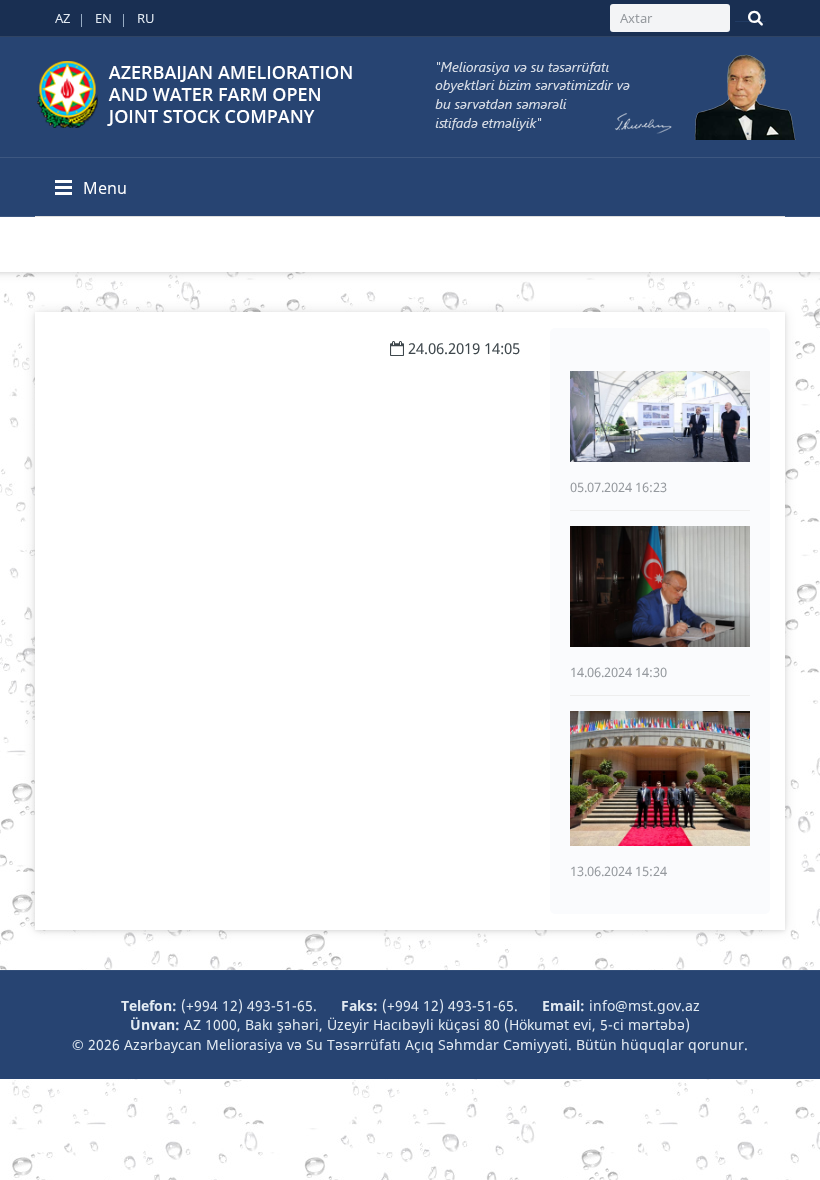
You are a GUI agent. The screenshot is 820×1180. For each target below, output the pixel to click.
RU (146, 18)
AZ (62, 18)
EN (103, 18)
